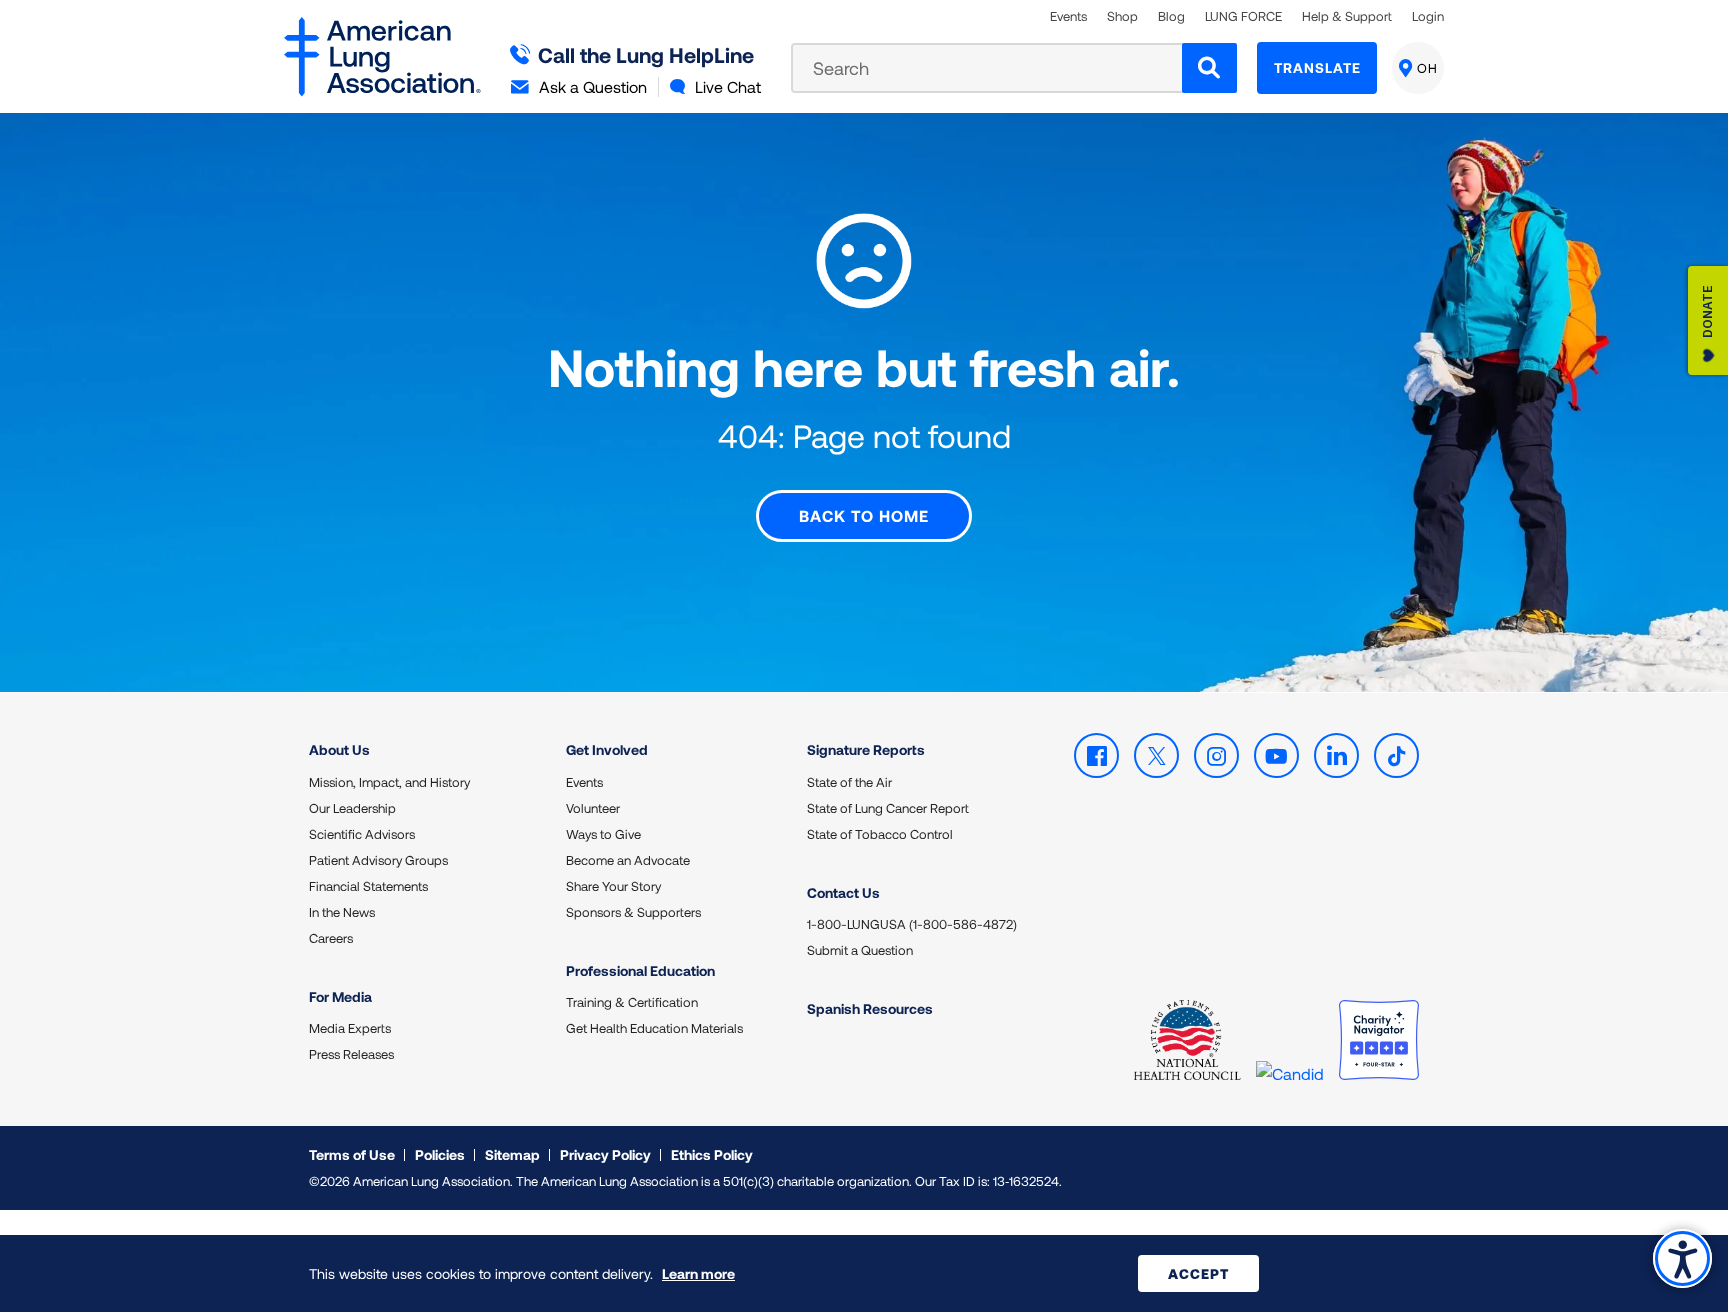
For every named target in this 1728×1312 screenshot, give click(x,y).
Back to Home (864, 515)
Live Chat (728, 86)
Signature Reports (866, 749)
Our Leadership (352, 808)
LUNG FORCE (1243, 16)
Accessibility (1682, 1258)
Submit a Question (860, 950)
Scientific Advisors (362, 834)
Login (1428, 16)
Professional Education (640, 970)
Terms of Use (352, 1154)
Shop (1122, 16)
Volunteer (593, 808)
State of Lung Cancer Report (888, 808)
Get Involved (607, 749)
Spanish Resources (870, 1008)
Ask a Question (593, 86)
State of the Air (849, 782)
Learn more (698, 1273)
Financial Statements (368, 886)
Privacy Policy (605, 1154)
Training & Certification (632, 1002)
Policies (440, 1154)
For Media (340, 996)
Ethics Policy (712, 1154)
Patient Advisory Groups (378, 860)
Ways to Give (603, 834)
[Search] (1209, 68)
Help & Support (1347, 16)
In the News (342, 912)
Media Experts (350, 1028)
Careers (331, 938)
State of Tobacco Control (880, 834)
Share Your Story (613, 886)
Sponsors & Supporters (633, 912)
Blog (1171, 16)
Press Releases (351, 1054)
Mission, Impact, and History (389, 782)
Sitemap (512, 1154)
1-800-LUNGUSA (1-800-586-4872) (912, 924)
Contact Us (843, 892)
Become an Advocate (628, 860)
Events (1068, 16)
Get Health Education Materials (654, 1028)
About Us (339, 749)
